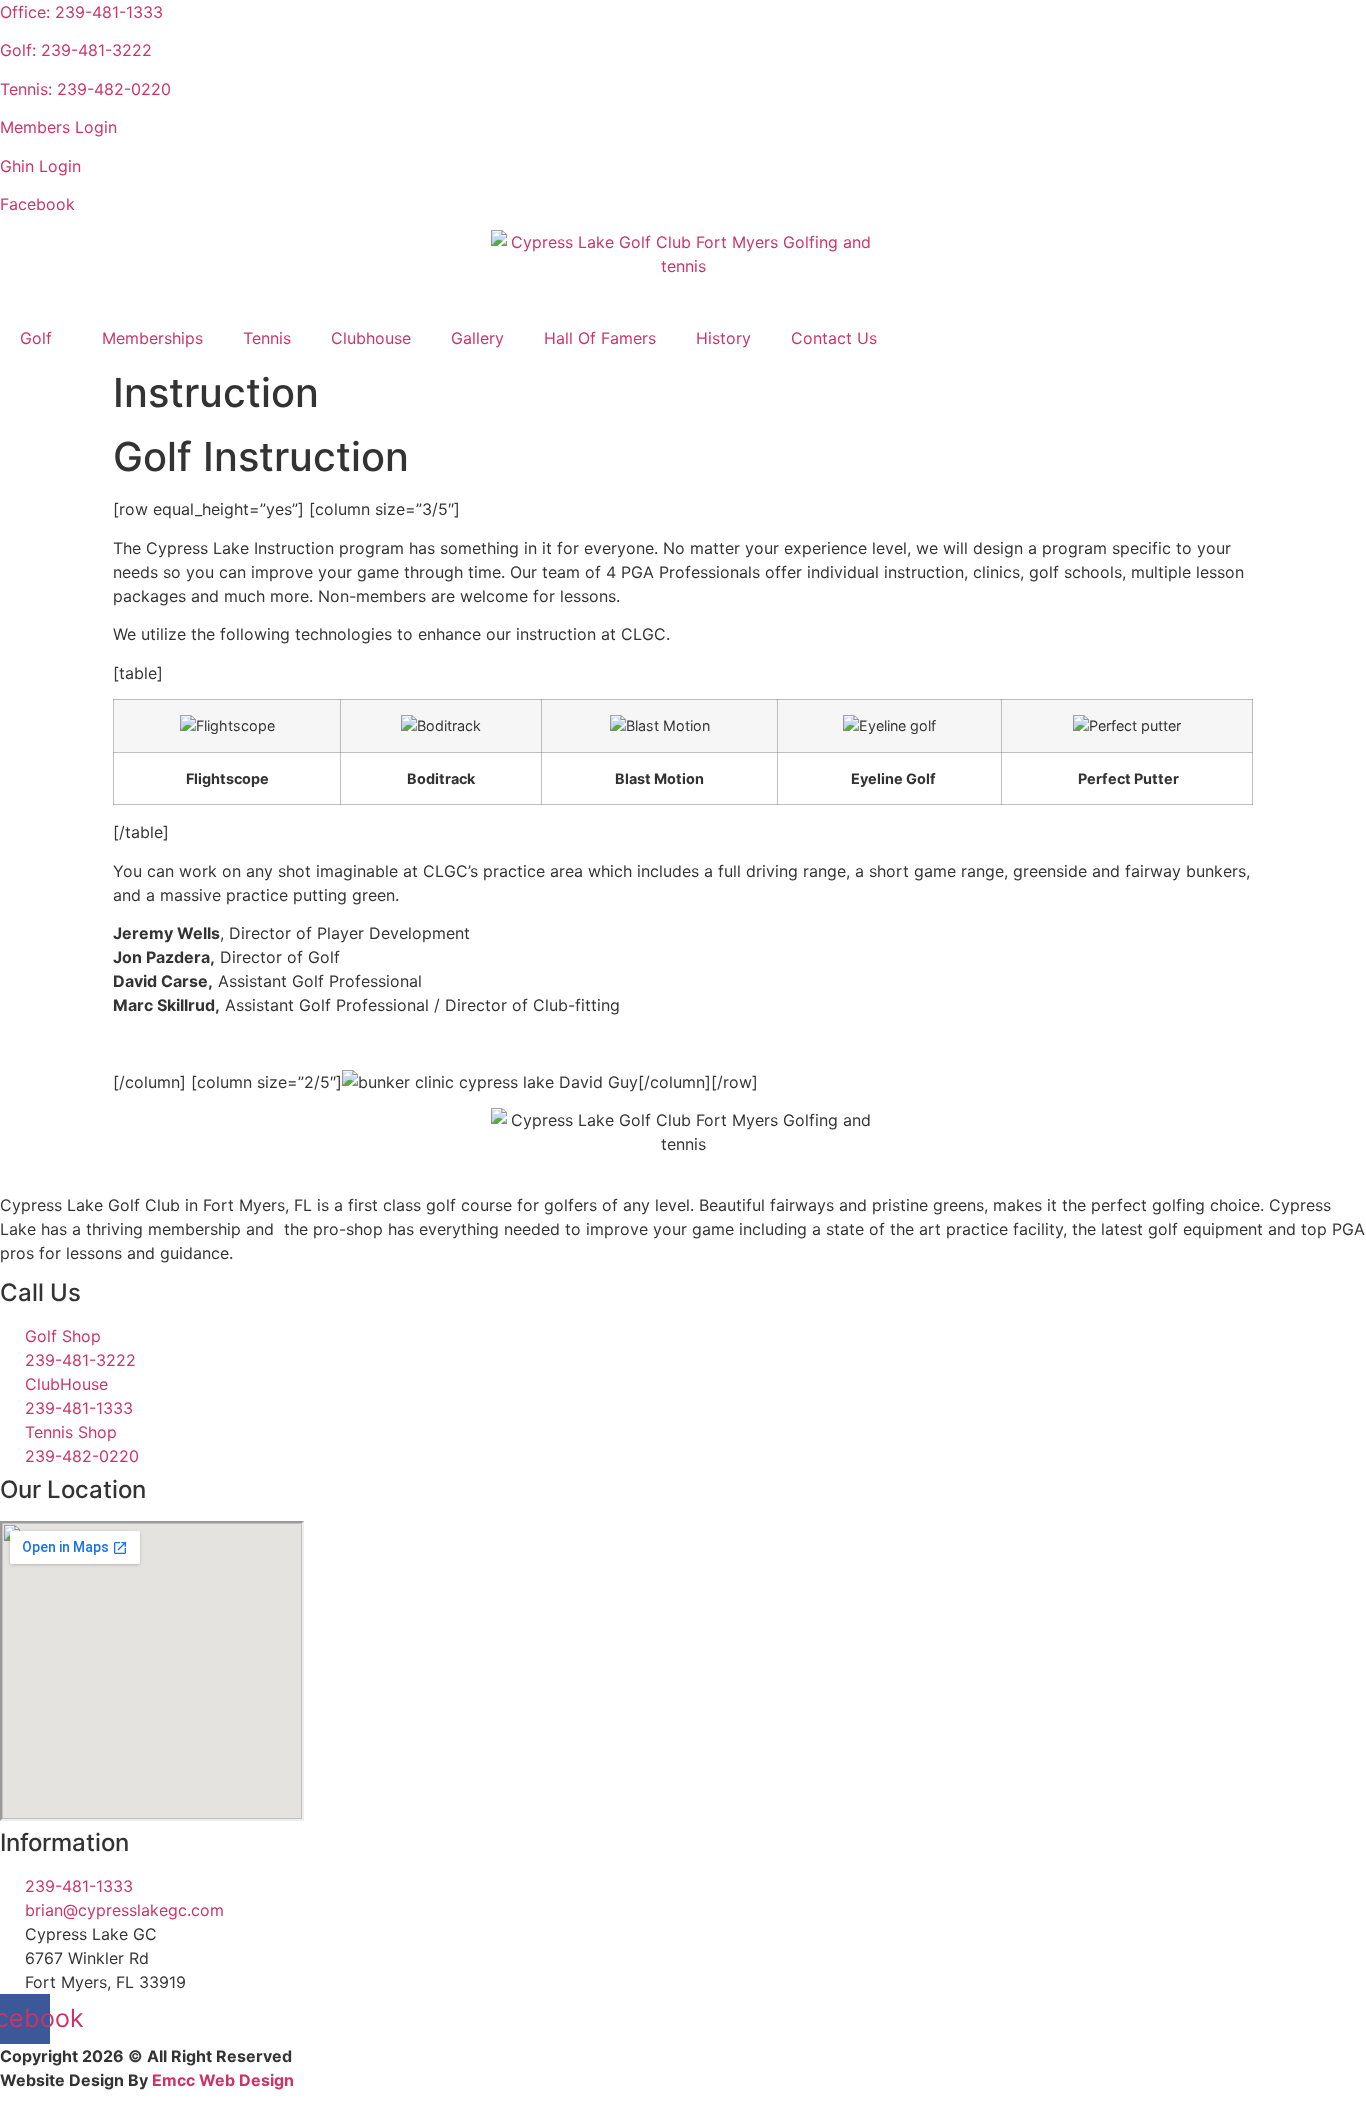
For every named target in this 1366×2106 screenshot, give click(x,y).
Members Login (58, 127)
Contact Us (834, 338)
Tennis (267, 338)
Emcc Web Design (223, 2080)
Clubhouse (371, 338)
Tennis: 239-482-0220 (85, 89)
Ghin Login (40, 166)
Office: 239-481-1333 (81, 12)
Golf (36, 338)
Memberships (152, 338)
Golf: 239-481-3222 (76, 50)
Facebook (37, 204)
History (723, 338)
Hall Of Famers (600, 338)
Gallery (477, 338)
